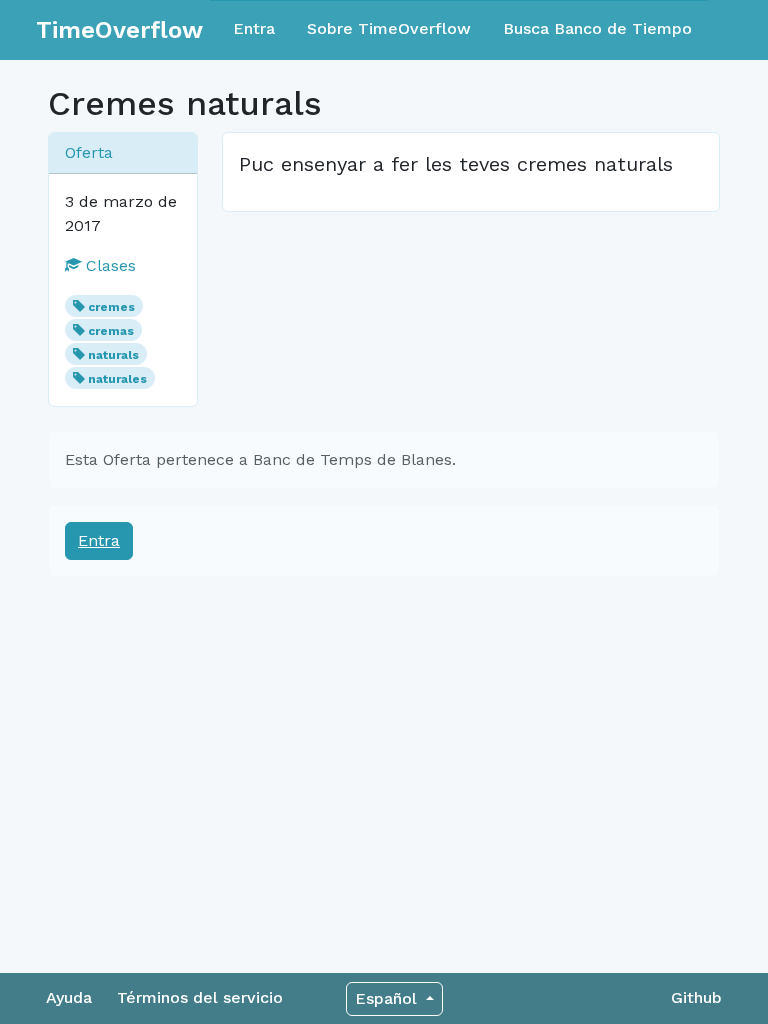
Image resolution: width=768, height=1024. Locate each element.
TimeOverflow (119, 30)
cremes (111, 307)
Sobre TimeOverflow (389, 28)
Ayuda (69, 997)
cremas (111, 331)
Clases (108, 265)
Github (696, 997)
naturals (113, 355)
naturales (117, 379)
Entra (254, 28)
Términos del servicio (200, 997)
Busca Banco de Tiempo (597, 28)
